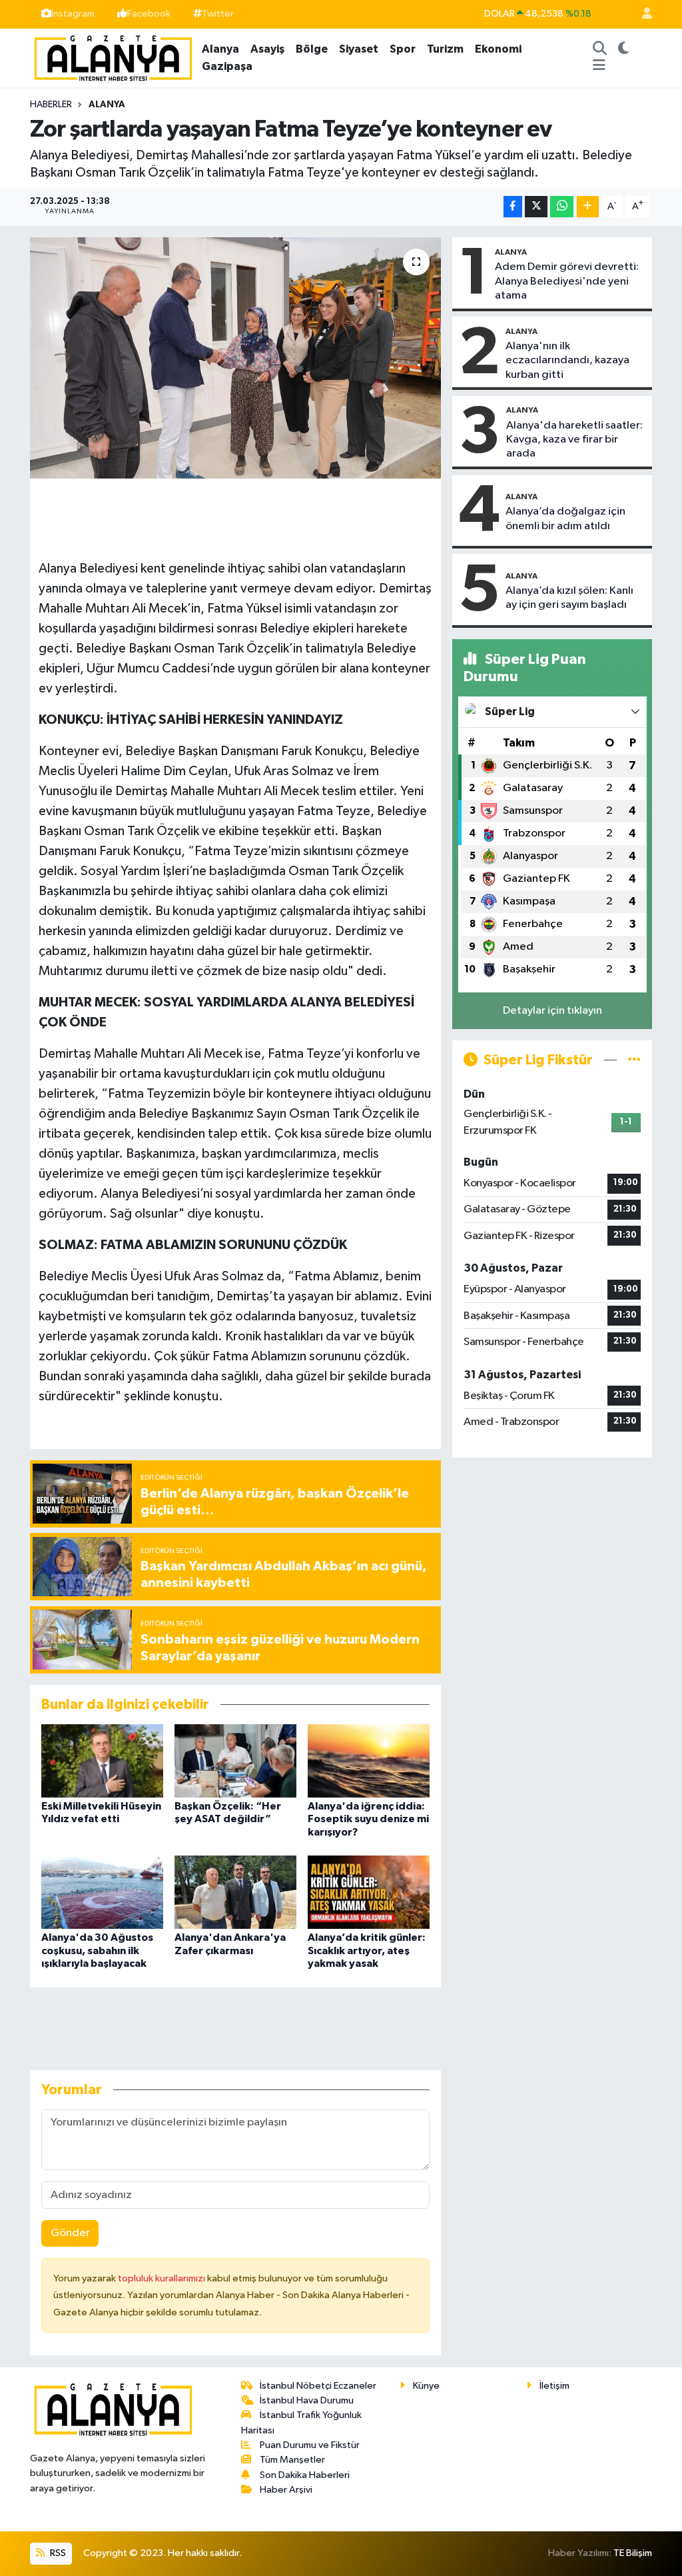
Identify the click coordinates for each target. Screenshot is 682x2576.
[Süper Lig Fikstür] (634, 1060)
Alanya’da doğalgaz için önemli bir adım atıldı (565, 519)
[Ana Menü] (599, 67)
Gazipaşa (227, 66)
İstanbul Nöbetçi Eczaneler (318, 2386)
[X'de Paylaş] (536, 207)
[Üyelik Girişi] (641, 14)
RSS (57, 2553)
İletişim (554, 2386)
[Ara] (599, 49)
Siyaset (359, 49)
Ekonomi (498, 49)
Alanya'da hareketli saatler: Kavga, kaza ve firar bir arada (574, 440)
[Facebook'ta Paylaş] (513, 207)
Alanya (220, 49)
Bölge (312, 49)
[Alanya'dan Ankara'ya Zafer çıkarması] (235, 1892)
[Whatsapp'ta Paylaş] (562, 207)
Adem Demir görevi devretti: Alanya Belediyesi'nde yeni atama (567, 281)
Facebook (149, 14)
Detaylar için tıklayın (552, 1011)
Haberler (51, 105)
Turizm (445, 49)
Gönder (70, 2233)
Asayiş (267, 49)
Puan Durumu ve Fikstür (310, 2445)
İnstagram (73, 14)
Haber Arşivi (286, 2490)
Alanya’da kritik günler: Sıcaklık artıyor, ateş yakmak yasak (367, 1950)
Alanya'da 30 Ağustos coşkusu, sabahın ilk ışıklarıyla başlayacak (97, 1950)
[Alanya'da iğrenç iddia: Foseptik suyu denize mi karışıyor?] (369, 1761)
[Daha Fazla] (588, 207)
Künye (426, 2386)
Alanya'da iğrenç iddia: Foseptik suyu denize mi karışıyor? (368, 1819)
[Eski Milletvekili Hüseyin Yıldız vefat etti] (102, 1761)
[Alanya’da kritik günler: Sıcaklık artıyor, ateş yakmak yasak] (369, 1892)
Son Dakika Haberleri (305, 2475)
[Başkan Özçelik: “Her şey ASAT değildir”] (235, 1761)
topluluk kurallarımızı (163, 2278)
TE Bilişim (633, 2553)
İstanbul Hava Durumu (307, 2400)
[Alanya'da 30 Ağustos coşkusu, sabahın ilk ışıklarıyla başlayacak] (102, 1892)
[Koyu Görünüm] (623, 49)
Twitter (218, 14)
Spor (403, 49)
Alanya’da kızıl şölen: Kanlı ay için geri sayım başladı (569, 598)
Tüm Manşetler (292, 2460)
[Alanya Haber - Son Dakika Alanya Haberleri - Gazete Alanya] (113, 57)
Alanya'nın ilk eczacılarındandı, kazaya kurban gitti (567, 361)
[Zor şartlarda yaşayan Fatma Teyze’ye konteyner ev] (235, 358)
